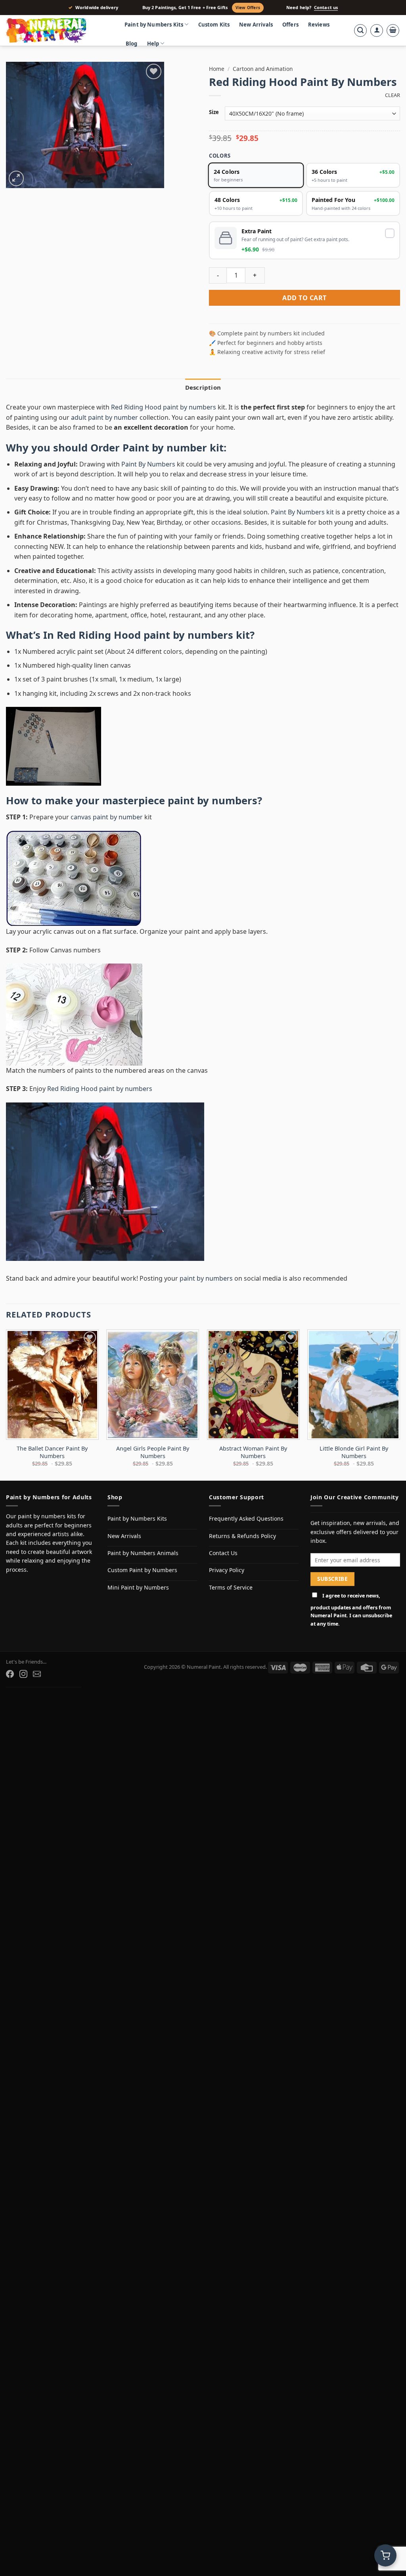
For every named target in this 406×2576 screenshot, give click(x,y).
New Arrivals (256, 25)
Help (153, 44)
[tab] (203, 387)
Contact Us (223, 1553)
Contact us (326, 8)
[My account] (377, 30)
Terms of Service (231, 1587)
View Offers (248, 8)
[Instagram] (23, 1674)
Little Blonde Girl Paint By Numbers (354, 1452)
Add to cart (304, 298)
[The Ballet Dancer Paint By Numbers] (52, 1385)
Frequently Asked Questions (246, 1518)
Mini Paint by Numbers (138, 1587)
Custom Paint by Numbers (142, 1570)
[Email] (37, 1674)
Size (214, 112)
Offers (290, 25)
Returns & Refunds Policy (242, 1536)
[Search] (360, 30)
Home (217, 69)
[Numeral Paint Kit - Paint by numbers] (57, 30)
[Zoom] (16, 178)
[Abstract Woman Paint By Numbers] (253, 1385)
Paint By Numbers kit (302, 512)
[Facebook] (10, 1674)
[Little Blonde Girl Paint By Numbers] (354, 1385)
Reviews (319, 25)
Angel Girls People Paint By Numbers (153, 1452)
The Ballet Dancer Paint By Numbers (52, 1452)
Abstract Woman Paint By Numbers (253, 1452)
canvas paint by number (107, 817)
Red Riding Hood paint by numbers (164, 407)
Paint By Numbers (148, 464)
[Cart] (393, 30)
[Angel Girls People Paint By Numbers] (153, 1385)
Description (203, 387)
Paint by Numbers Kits (154, 25)
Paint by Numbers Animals (143, 1553)
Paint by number (165, 448)
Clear (393, 95)
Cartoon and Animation (263, 69)
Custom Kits (214, 25)
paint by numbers (213, 801)
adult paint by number (104, 417)
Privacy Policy (227, 1570)
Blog (132, 44)
